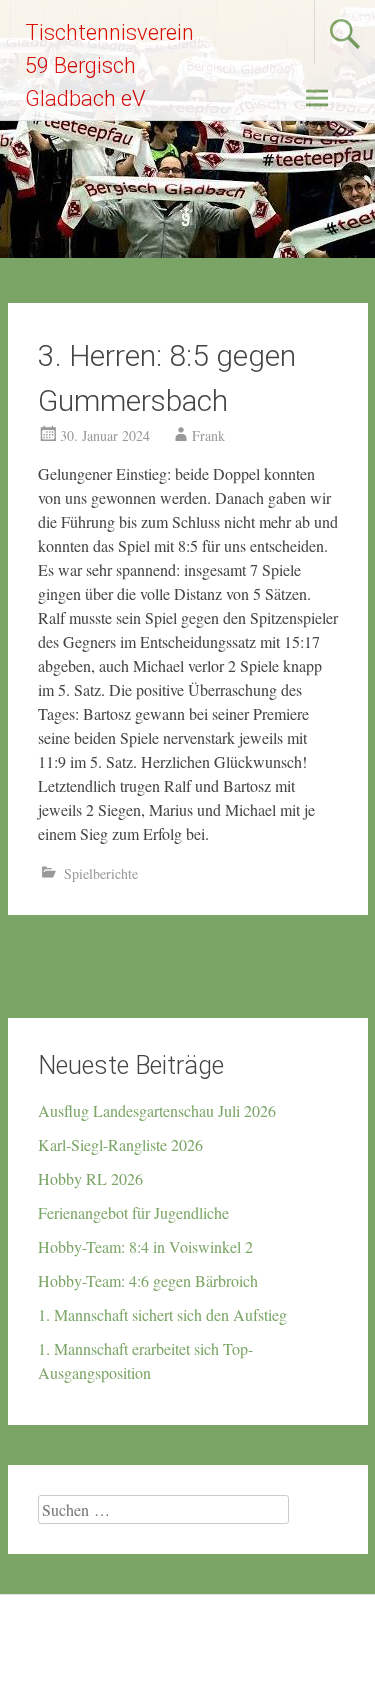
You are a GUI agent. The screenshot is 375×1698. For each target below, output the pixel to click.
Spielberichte (101, 873)
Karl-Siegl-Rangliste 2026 (120, 1144)
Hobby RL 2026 (90, 1178)
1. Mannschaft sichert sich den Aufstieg (162, 1314)
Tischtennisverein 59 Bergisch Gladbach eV (109, 65)
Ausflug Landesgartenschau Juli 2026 (157, 1110)
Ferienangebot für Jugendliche (133, 1212)
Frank (208, 435)
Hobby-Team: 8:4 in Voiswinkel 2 (145, 1246)
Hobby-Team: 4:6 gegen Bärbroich (148, 1280)
